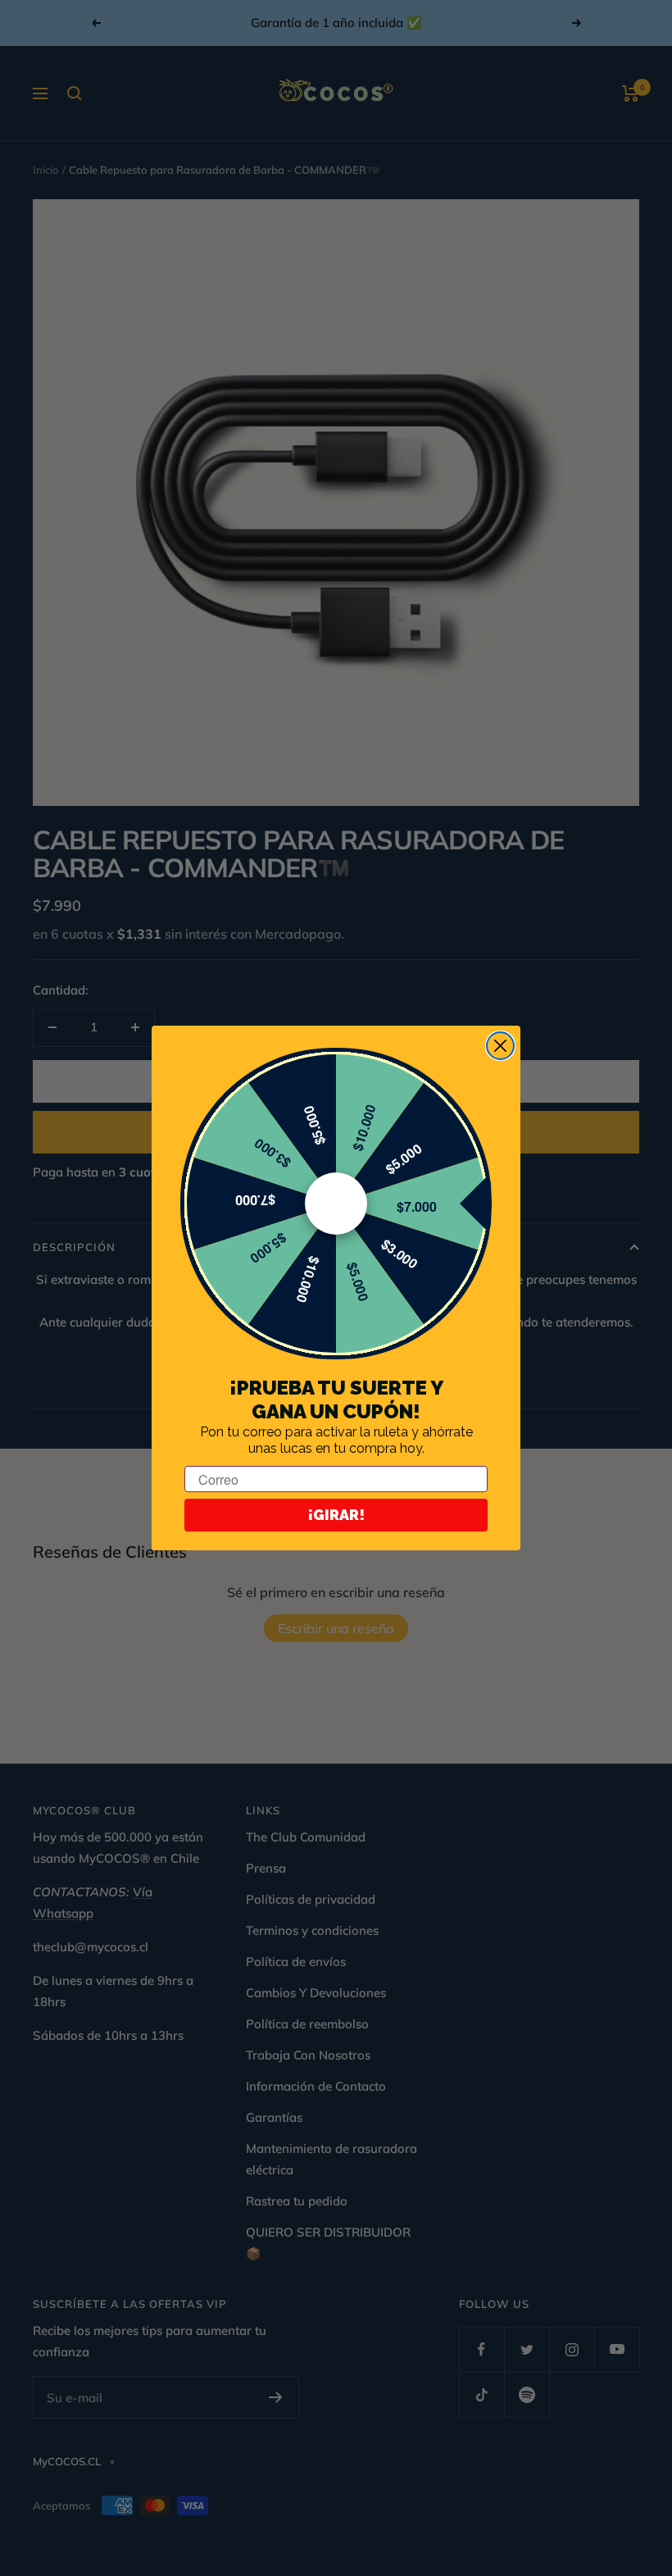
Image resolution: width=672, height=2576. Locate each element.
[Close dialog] (500, 1046)
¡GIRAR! (336, 1515)
